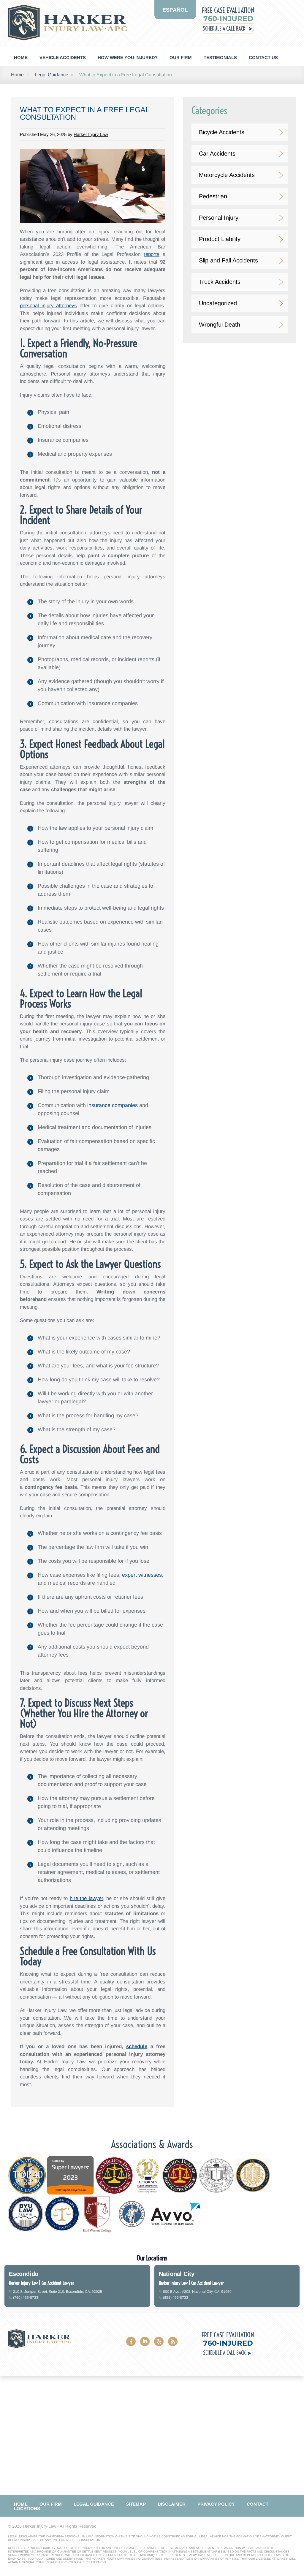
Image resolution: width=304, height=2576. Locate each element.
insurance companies (113, 1105)
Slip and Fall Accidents (228, 260)
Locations (27, 2508)
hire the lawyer (86, 1898)
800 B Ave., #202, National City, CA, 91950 (197, 2292)
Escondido (24, 2274)
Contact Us (263, 57)
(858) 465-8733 (176, 2298)
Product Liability (220, 239)
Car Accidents (217, 153)
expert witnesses (142, 1575)
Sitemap (136, 2504)
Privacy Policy (216, 2504)
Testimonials (220, 57)
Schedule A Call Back (224, 29)
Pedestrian (213, 196)
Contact (258, 2504)
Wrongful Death (220, 324)
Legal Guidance (52, 75)
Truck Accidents (220, 282)
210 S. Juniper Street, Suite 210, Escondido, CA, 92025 (58, 2292)
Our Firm (181, 57)
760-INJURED (228, 19)
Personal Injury (219, 218)
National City (177, 2274)
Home (21, 57)
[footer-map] (152, 2435)
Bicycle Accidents (222, 132)
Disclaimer (172, 2504)
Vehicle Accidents (63, 57)
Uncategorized (218, 303)
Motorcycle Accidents (227, 175)
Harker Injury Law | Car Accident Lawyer (42, 2283)
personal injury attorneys (48, 306)
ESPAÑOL (175, 10)
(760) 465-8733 (26, 2298)
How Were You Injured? (128, 57)
